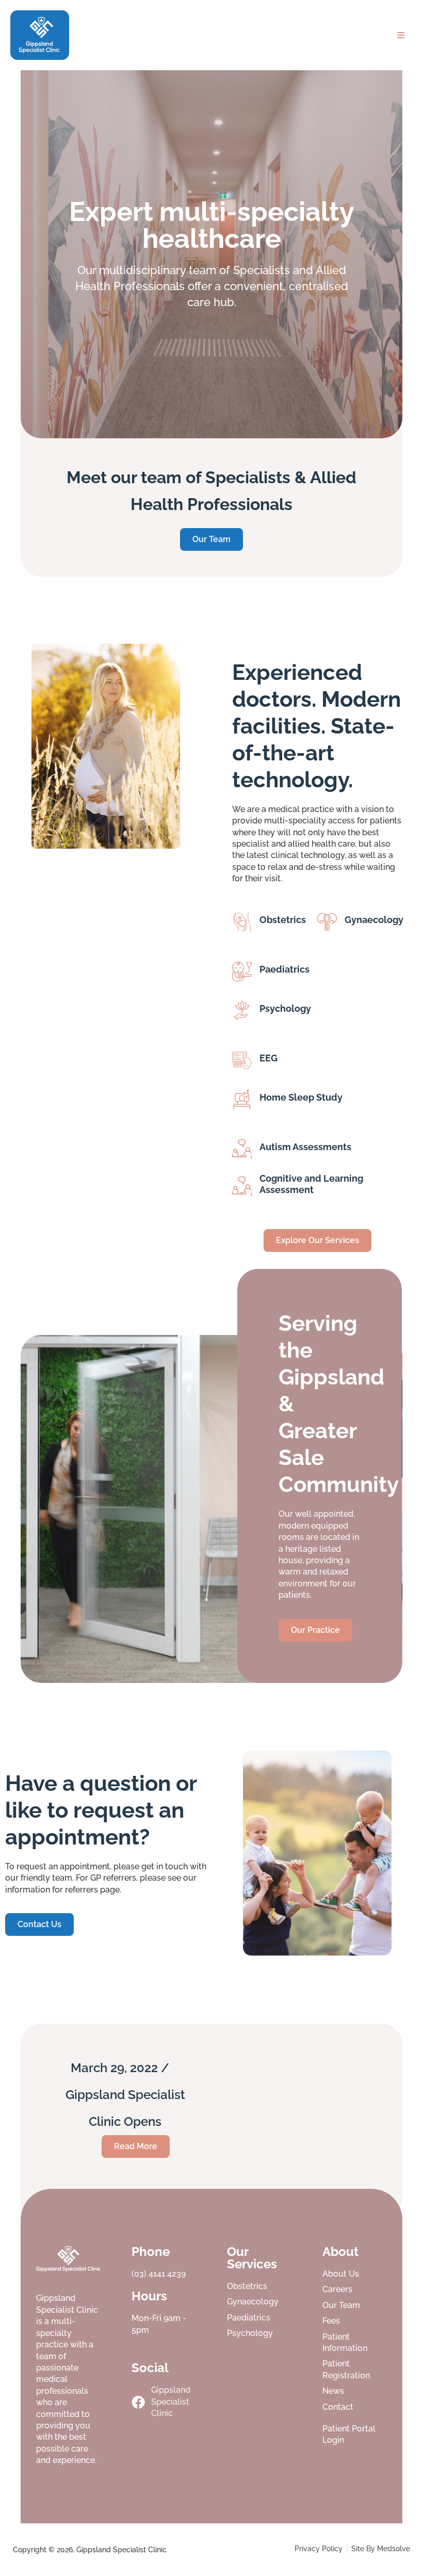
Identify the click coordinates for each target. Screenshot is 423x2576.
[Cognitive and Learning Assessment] (242, 1186)
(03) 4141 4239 (159, 2274)
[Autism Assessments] (242, 1149)
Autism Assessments (305, 1147)
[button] (401, 35)
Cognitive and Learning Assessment (311, 1184)
